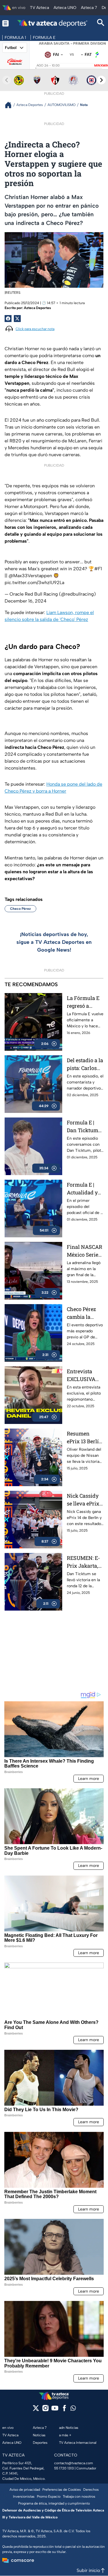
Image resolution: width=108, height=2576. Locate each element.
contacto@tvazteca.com (74, 2463)
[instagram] (45, 2410)
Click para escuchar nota (35, 329)
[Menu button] (5, 23)
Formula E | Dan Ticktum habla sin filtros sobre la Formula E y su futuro (85, 1127)
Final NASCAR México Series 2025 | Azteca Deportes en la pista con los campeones (85, 1251)
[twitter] (36, 2410)
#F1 (98, 569)
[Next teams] (101, 80)
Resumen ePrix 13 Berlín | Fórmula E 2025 (85, 1438)
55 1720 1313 (64, 2468)
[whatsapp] (73, 2409)
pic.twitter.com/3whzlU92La (34, 583)
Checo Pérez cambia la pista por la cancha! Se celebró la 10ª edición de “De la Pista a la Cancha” (84, 1313)
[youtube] (55, 2410)
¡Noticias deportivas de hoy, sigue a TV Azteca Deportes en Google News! (54, 942)
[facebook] (64, 2410)
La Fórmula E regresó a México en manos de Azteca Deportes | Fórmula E (83, 1002)
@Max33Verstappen (30, 576)
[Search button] (101, 23)
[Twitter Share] (17, 319)
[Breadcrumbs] (11, 105)
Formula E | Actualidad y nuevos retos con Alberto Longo (82, 1189)
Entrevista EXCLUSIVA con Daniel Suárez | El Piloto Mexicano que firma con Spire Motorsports (84, 1375)
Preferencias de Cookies (62, 2490)
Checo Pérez (20, 909)
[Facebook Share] (8, 319)
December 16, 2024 (25, 601)
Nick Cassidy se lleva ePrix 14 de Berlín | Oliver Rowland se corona (83, 1500)
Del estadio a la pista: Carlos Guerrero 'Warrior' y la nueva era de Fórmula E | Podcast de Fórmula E (85, 1064)
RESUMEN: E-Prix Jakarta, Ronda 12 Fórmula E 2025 (83, 1562)
